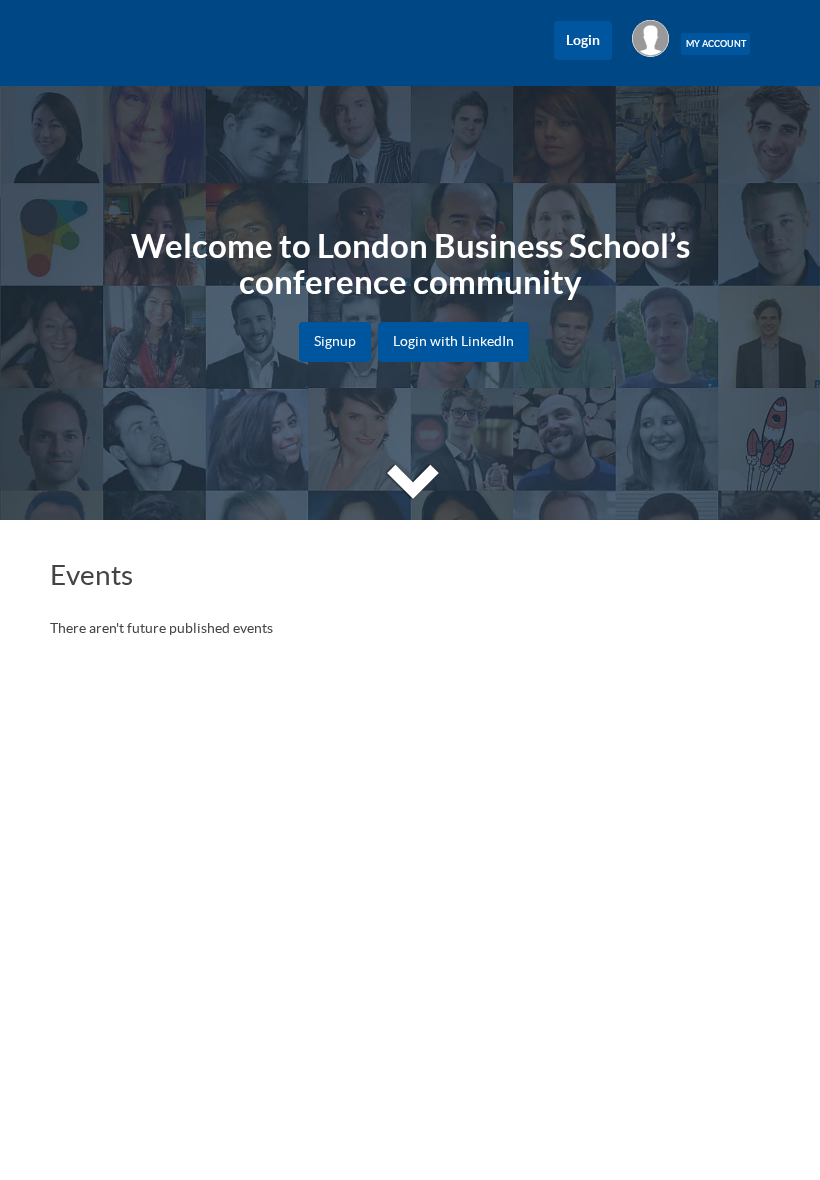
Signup (335, 341)
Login (583, 40)
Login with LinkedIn (453, 341)
